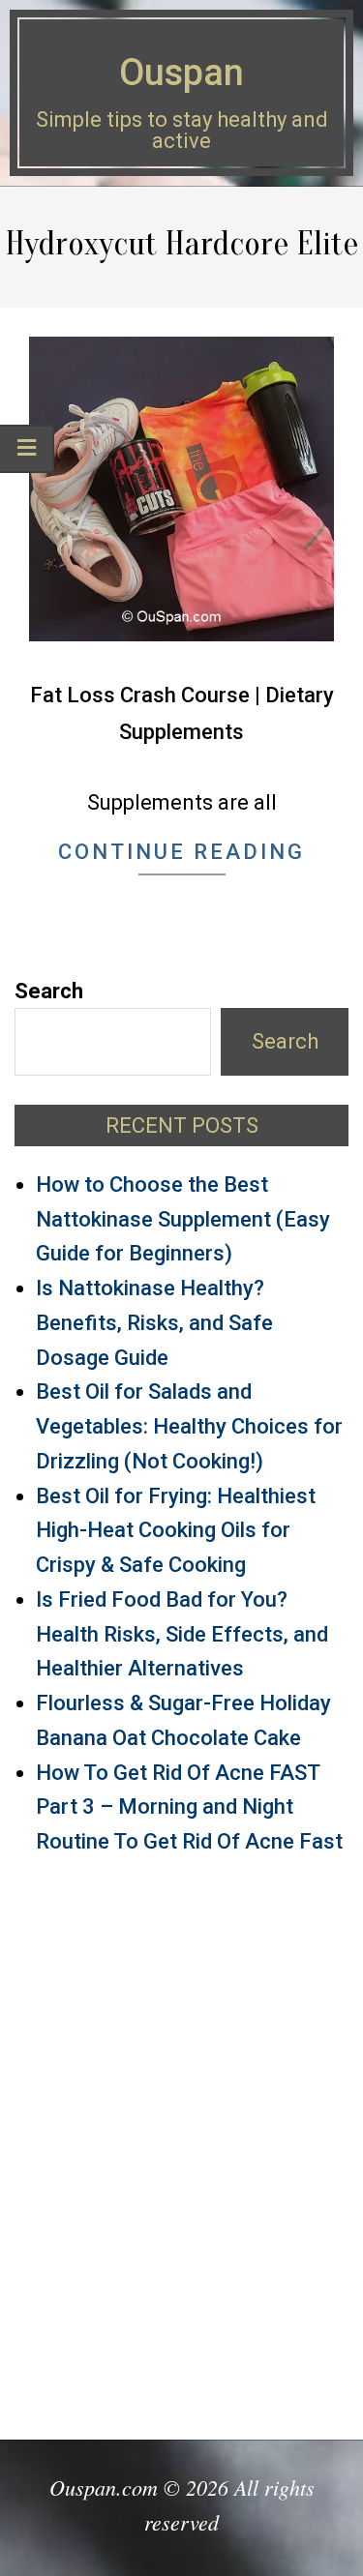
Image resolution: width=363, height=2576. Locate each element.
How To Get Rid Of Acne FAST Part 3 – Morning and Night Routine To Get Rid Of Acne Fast (189, 1807)
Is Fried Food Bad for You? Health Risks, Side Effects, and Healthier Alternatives (182, 1634)
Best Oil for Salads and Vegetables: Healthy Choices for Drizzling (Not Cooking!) (189, 1426)
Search (49, 991)
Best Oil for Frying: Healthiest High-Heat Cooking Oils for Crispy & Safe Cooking (176, 1531)
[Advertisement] (181, 2138)
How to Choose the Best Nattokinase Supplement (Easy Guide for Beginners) (183, 1219)
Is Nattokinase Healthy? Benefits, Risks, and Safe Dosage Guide (154, 1323)
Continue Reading (181, 852)
